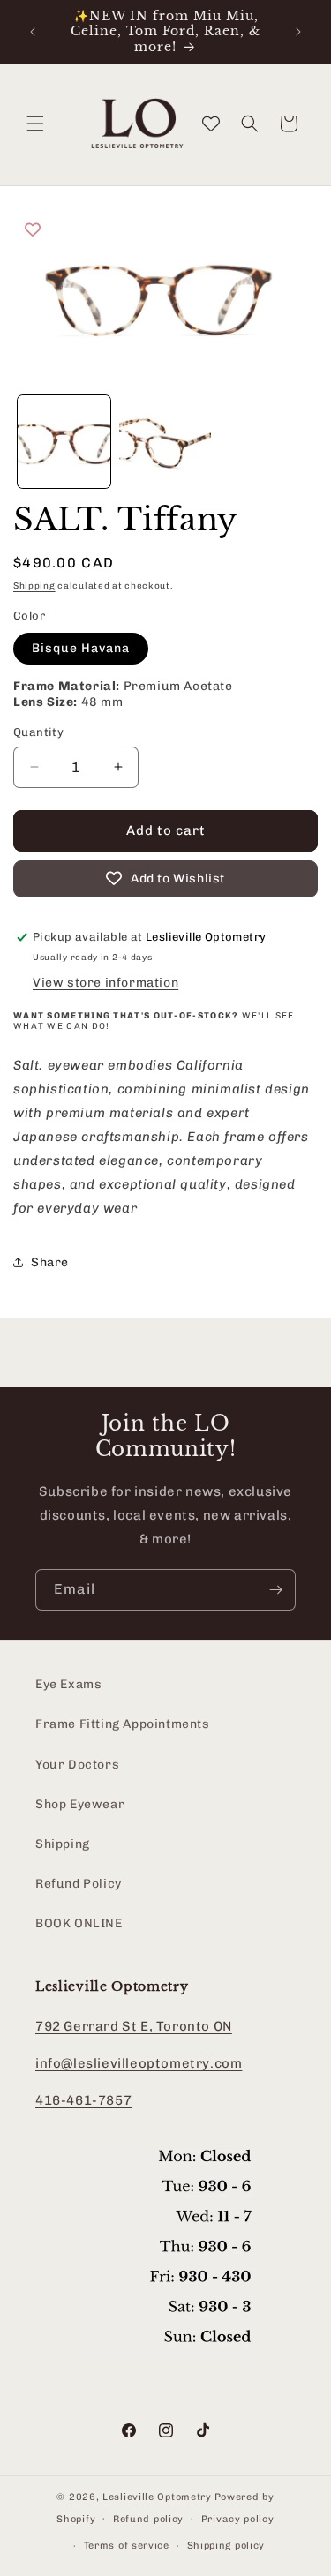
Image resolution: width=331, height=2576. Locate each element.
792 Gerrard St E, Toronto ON (134, 2026)
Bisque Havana (81, 648)
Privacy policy (238, 2519)
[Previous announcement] (33, 32)
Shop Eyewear (80, 1804)
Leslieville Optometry (157, 2497)
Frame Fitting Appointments (123, 1724)
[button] (35, 124)
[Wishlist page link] (211, 124)
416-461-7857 (83, 2100)
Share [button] (50, 1262)
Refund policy (148, 2519)
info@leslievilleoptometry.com (139, 2063)
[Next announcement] (298, 32)
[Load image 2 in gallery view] (165, 442)
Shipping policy (226, 2546)
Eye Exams (68, 1684)
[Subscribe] (275, 1590)
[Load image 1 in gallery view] (64, 442)
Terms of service (127, 2546)
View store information (105, 983)
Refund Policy (79, 1884)
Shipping (34, 586)
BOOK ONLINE (79, 1923)
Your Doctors (77, 1765)
